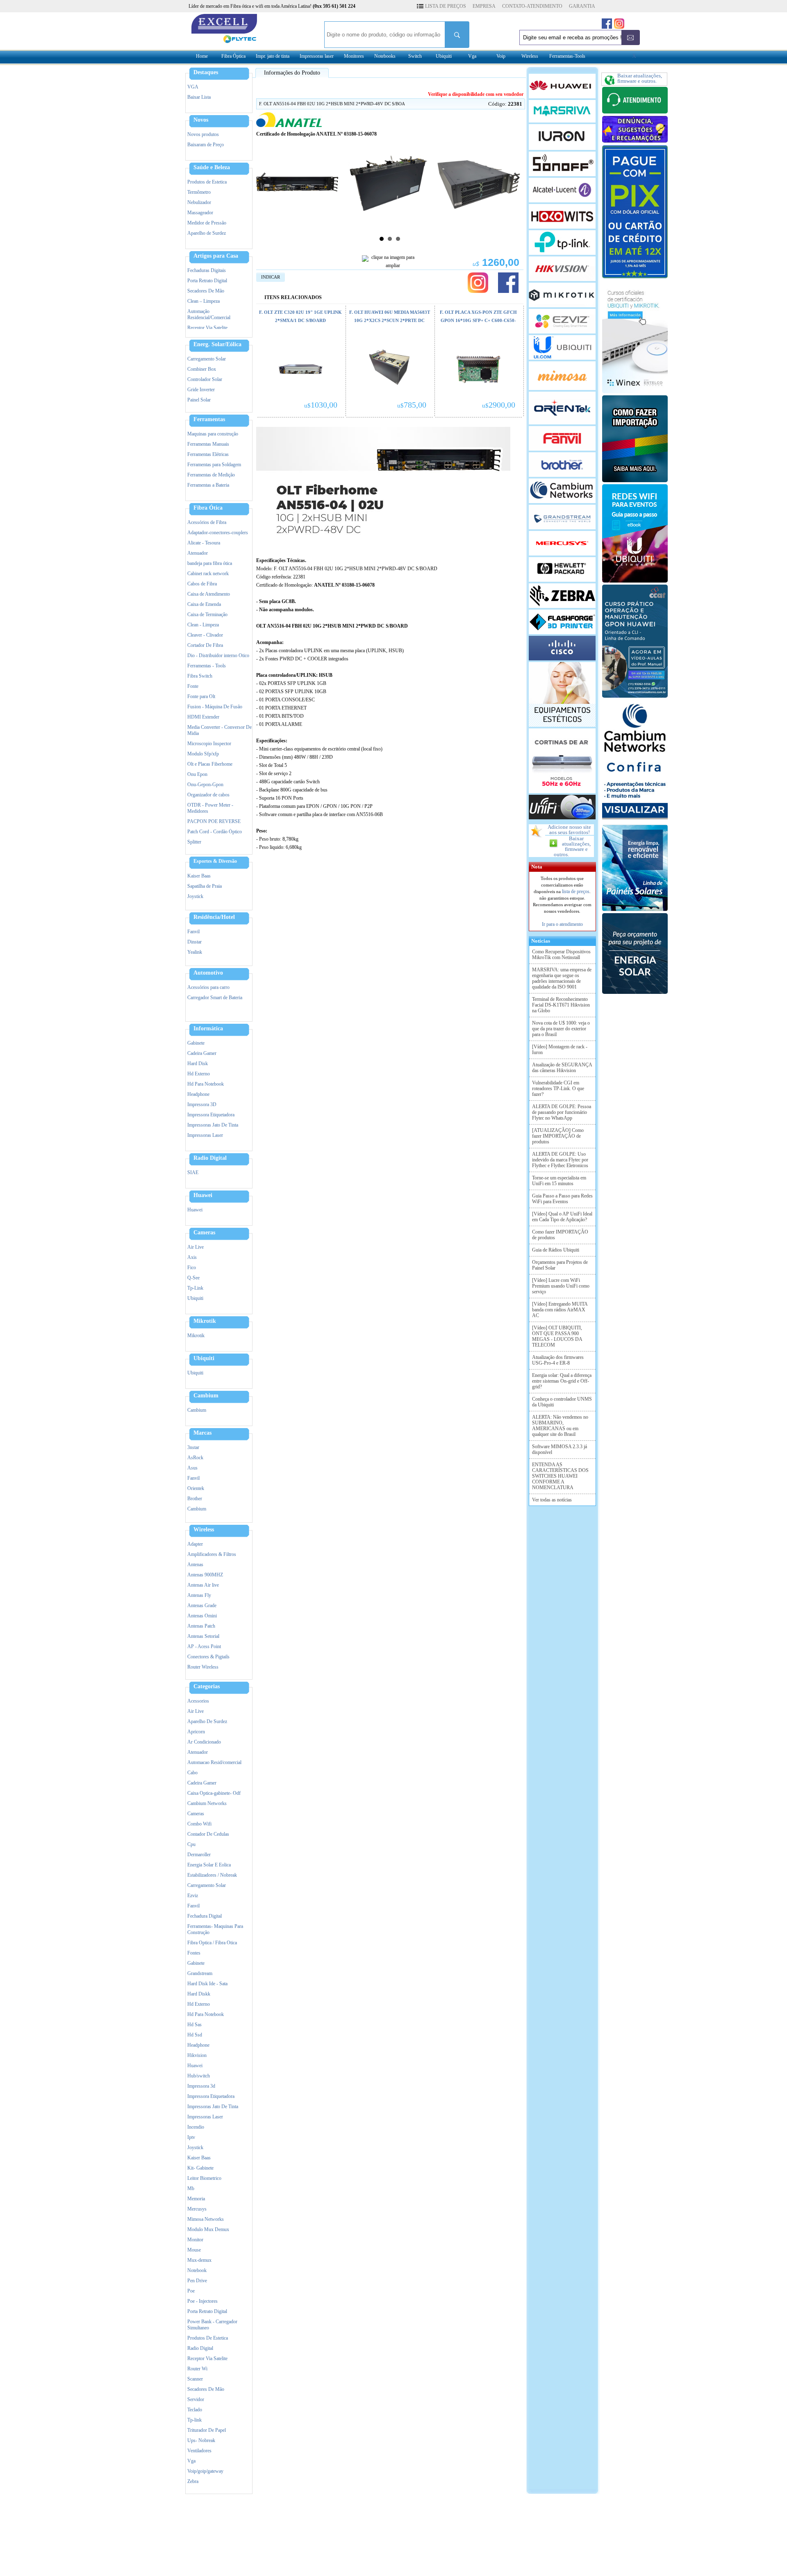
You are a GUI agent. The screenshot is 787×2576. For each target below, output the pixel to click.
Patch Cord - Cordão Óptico (215, 832)
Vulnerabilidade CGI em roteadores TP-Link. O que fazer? (558, 1088)
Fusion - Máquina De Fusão (215, 707)
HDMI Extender (203, 717)
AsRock (195, 1458)
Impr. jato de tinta (273, 56)
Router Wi (197, 2369)
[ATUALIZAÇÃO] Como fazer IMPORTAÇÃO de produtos (558, 1136)
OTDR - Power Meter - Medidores (210, 808)
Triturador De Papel (207, 2430)
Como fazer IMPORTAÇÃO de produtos (560, 1235)
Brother (195, 1499)
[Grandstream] (562, 517)
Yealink (195, 952)
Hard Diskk (199, 1994)
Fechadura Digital (205, 1916)
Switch (415, 56)
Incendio (196, 2127)
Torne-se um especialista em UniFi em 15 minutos (559, 1181)
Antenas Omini (202, 1616)
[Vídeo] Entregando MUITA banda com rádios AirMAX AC (560, 1310)
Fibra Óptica (233, 56)
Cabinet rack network (208, 574)
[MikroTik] (562, 295)
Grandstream (200, 1973)
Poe (191, 2291)
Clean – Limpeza (204, 301)
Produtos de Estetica (207, 182)
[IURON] (562, 137)
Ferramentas (209, 420)
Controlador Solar (205, 379)
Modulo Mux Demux (208, 2229)
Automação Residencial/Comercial (209, 314)
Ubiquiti (444, 56)
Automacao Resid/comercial (214, 1762)
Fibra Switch (200, 676)
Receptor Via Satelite (207, 328)
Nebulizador (199, 202)
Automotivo (208, 973)
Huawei (203, 1195)
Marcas (202, 1433)
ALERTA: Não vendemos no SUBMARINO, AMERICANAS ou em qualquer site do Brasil (560, 1426)
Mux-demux (199, 2260)
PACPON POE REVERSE (214, 821)
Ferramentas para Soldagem (214, 465)
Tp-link (194, 2420)
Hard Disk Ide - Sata (207, 1984)
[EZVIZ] (562, 321)
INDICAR (271, 277)
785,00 (412, 405)
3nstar (193, 1447)
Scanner (195, 2379)
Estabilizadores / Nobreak (212, 1875)
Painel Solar (199, 400)
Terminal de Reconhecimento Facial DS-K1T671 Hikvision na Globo (561, 1005)
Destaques (206, 73)
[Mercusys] (562, 543)
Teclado (195, 2410)
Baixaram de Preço (206, 145)
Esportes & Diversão (215, 861)
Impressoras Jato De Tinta (213, 1125)
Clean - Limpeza (203, 625)
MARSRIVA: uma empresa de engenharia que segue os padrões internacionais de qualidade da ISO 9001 (562, 978)
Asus (192, 1468)
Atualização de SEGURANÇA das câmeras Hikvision (562, 1068)
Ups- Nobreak (201, 2440)
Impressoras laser (317, 56)
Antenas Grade (202, 1605)
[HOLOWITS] (562, 216)
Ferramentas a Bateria (208, 485)
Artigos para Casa (216, 256)
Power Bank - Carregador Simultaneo (212, 2325)
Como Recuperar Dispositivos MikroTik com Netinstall (561, 955)
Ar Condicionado (204, 1742)
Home (202, 56)
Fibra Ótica (208, 508)
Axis (192, 1257)
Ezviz (193, 1896)
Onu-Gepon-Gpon (205, 785)
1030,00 (321, 405)
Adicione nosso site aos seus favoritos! (569, 830)
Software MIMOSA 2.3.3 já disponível (560, 1449)
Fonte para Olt (201, 696)
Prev (263, 177)
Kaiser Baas (199, 876)
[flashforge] (562, 622)
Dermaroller (199, 1855)
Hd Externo (199, 1074)
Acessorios (198, 1701)
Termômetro (199, 192)
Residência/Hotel (214, 917)
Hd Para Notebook (206, 1084)
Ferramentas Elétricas (208, 454)
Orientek (196, 1488)
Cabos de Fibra (202, 584)
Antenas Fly (199, 1595)
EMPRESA (484, 6)
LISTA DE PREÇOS (446, 6)
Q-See (193, 1278)
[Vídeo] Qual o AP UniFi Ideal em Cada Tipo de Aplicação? (562, 1217)
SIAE (193, 1172)
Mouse (194, 2250)
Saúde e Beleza (212, 168)
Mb (191, 2188)
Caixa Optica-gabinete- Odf (214, 1793)
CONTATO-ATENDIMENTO (532, 6)
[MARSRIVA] (562, 111)
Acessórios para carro (208, 987)
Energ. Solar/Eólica (217, 345)
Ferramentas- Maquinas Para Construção (215, 1929)
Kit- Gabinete (200, 2168)
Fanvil (193, 932)
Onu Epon (197, 774)
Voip (501, 56)
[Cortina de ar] (562, 761)
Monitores (354, 56)
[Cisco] (562, 648)
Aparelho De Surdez (207, 1721)
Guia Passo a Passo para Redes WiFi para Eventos (562, 1199)
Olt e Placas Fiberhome (210, 764)
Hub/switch (199, 2076)
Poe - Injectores (202, 2301)
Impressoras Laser (205, 1135)
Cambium (206, 1396)
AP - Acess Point (204, 1646)
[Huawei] (562, 86)
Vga (472, 56)
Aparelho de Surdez (207, 233)
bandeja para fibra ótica (210, 563)
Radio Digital (210, 1158)
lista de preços (576, 891)
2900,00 (499, 405)
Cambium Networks (207, 1803)
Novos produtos (203, 134)
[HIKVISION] (562, 269)
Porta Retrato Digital (207, 281)
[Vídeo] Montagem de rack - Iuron (560, 1050)
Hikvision (197, 2055)
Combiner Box (202, 369)
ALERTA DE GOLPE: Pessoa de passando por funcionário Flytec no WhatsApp (562, 1112)
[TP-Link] (562, 243)
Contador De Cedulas (208, 1834)
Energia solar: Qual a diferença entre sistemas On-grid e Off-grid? (562, 1381)
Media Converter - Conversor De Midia (219, 730)
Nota (536, 867)
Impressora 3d (201, 2086)
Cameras (204, 1233)
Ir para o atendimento (562, 924)
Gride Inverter (201, 390)
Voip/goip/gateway (205, 2471)
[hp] (562, 569)
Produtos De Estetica (208, 2338)
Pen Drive (197, 2281)
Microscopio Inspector (209, 744)
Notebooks (385, 56)
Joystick (195, 896)
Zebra (193, 2481)
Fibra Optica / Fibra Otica (212, 1943)
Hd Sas (194, 2025)
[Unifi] (562, 807)
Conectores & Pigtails (208, 1657)
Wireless (530, 56)
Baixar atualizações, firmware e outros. (572, 846)
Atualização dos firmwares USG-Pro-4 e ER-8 (558, 1360)
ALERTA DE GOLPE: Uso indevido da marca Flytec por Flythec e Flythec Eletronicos (560, 1160)
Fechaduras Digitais (207, 270)
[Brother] (562, 465)
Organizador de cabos (208, 795)
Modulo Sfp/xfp (203, 754)
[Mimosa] (562, 376)
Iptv (191, 2137)
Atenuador (198, 553)
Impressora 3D (202, 1104)
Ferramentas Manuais (208, 444)
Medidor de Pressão (207, 223)
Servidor (196, 2399)
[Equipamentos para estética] (562, 694)
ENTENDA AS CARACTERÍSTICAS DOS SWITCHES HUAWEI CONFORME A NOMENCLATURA (560, 1476)
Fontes (194, 1953)
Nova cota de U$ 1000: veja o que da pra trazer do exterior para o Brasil (561, 1029)
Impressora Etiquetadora (211, 1115)
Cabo (192, 1773)
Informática (208, 1029)
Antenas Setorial (203, 1636)
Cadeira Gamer (202, 1053)
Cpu (191, 1844)
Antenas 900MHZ (205, 1575)
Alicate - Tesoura (204, 543)
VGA (193, 87)
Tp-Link (195, 1288)
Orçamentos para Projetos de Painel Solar (560, 1265)
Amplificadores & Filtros (212, 1554)
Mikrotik (205, 1321)
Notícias (539, 941)
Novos (201, 120)
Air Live (196, 1247)
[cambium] (562, 491)
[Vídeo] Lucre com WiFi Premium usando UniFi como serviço (561, 1286)
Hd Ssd (195, 2035)
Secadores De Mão (206, 291)
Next (517, 177)
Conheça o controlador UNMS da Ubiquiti (562, 1402)
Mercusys (197, 2209)
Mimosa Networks (206, 2219)
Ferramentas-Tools (567, 56)
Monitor (195, 2240)
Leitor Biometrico (204, 2178)
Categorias (207, 1687)
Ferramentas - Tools (207, 666)
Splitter (194, 842)
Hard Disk (198, 1064)
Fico (192, 1268)
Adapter (195, 1544)
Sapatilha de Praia (205, 886)
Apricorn (196, 1732)
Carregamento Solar (207, 359)
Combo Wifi (199, 1824)
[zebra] (562, 596)
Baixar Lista (199, 97)
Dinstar (194, 942)
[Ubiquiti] (562, 347)
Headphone (198, 1094)
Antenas (195, 1565)
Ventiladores (199, 2451)
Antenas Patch (201, 1626)
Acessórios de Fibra (207, 522)
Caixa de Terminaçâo (207, 615)
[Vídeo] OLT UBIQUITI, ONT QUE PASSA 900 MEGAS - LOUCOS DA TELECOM (557, 1336)
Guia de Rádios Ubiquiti (556, 1250)
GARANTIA (582, 6)
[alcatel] (562, 190)
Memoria (196, 2199)
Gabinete (196, 1043)
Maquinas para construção (213, 434)
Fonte (193, 686)
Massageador (200, 213)
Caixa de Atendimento (209, 594)
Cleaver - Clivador (205, 635)
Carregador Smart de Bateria (215, 998)
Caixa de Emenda (204, 604)
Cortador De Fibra (205, 645)
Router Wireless (203, 1667)
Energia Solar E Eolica (209, 1865)
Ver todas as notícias (552, 1500)
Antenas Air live (203, 1585)
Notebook (197, 2270)
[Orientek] (562, 408)
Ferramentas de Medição (211, 475)
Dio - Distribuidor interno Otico (218, 655)
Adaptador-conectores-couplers (218, 533)
